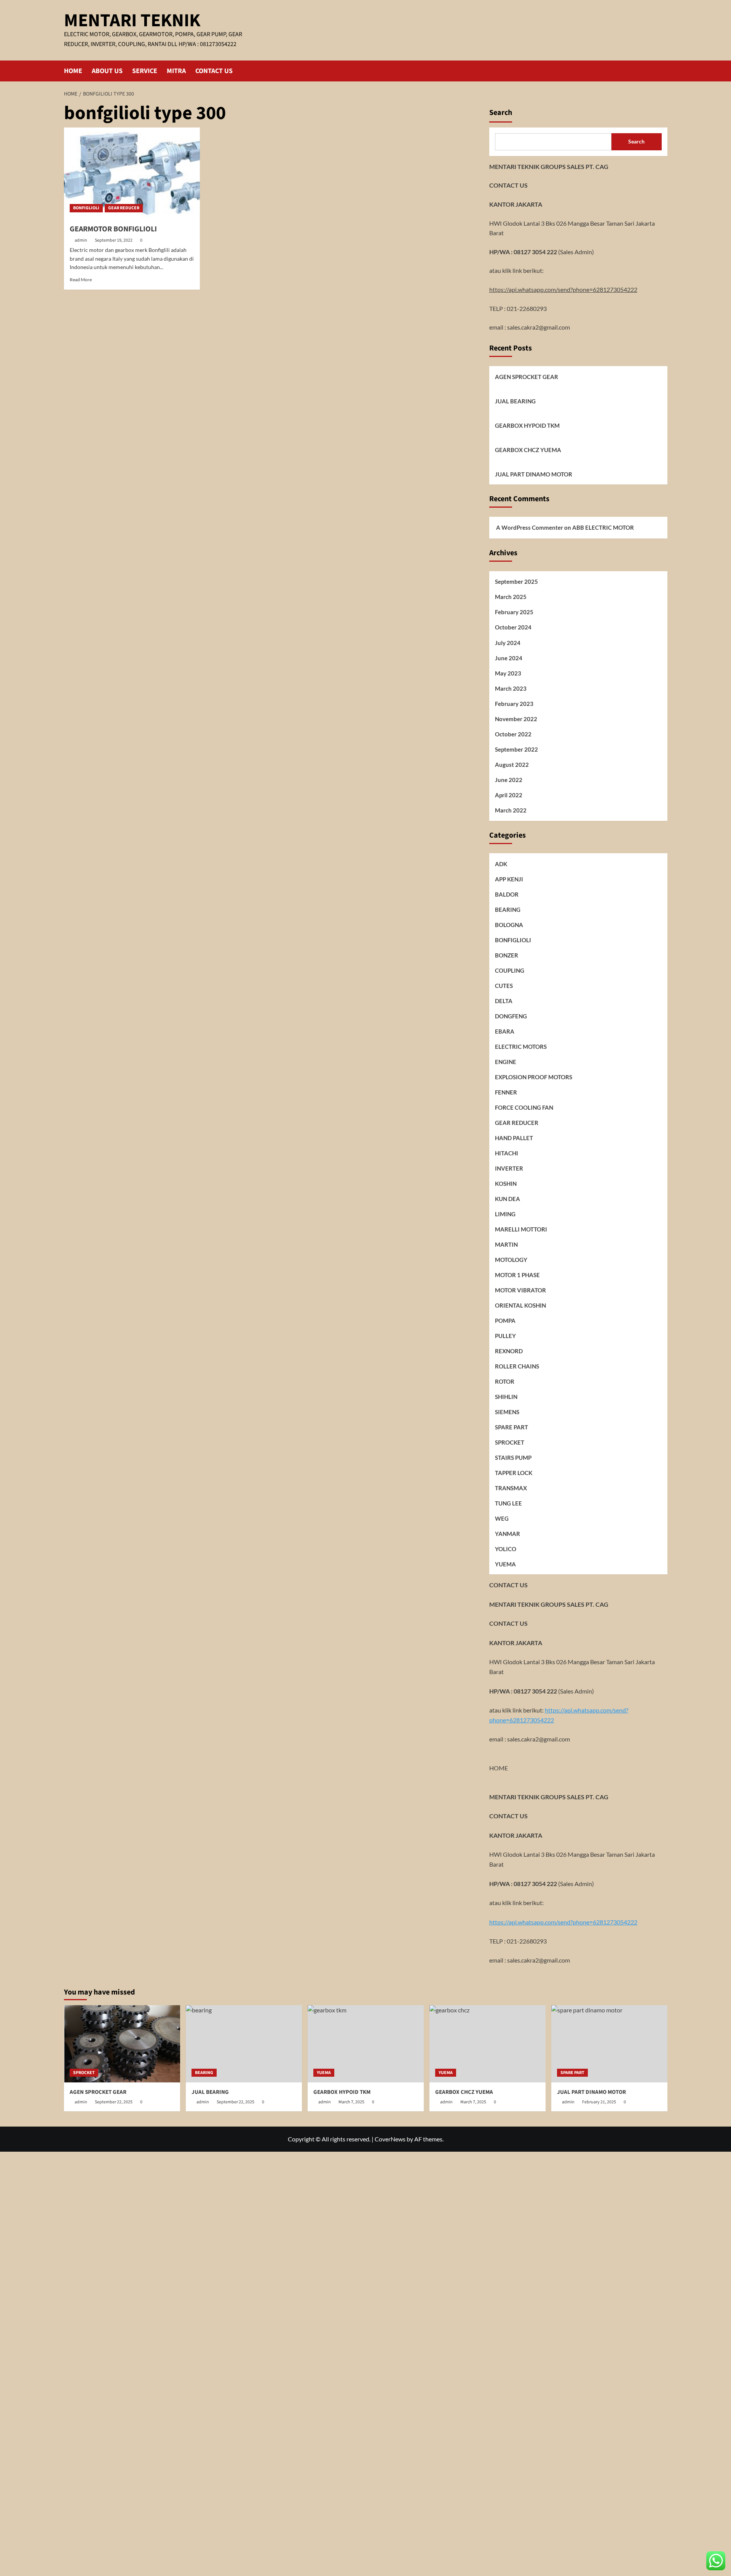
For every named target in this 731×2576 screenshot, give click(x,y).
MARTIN (506, 1244)
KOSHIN (506, 1183)
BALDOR (507, 894)
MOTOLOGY (511, 1259)
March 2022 (511, 810)
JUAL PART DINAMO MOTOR (534, 474)
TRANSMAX (511, 1488)
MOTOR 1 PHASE (517, 1274)
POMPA (505, 1320)
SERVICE (145, 71)
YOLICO (506, 1548)
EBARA (505, 1031)
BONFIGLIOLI (86, 208)
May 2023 (508, 673)
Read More (81, 280)
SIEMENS (507, 1411)
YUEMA (505, 1564)
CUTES (504, 985)
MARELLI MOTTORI (521, 1229)
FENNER (506, 1092)
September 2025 (516, 581)
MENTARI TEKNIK (132, 21)
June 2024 (509, 658)
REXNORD (509, 1351)
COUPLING (510, 970)
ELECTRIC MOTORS (521, 1046)
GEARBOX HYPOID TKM (527, 425)
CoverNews (390, 2139)
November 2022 (516, 718)
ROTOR (505, 1381)
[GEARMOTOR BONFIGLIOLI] (132, 173)
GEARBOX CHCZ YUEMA (528, 450)
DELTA (504, 1000)
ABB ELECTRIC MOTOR (603, 527)
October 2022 (513, 734)
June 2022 (509, 779)
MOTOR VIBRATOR (520, 1290)
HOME (73, 71)
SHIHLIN (506, 1396)
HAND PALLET (514, 1137)
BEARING (508, 909)
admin (81, 240)
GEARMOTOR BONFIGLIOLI (113, 229)
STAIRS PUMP (513, 1457)
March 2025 (511, 597)
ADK (501, 863)
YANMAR (508, 1533)
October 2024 (513, 627)
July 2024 (508, 642)
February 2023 (514, 703)
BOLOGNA (509, 924)
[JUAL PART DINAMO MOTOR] (609, 2044)
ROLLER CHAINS (517, 1366)
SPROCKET (510, 1442)
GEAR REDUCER (124, 208)
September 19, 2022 (114, 240)
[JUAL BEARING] (244, 2044)
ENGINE (506, 1061)
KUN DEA (508, 1198)
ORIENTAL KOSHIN (520, 1305)
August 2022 (512, 764)
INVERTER (509, 1168)
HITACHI (507, 1153)
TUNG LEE (508, 1503)
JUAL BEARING (515, 401)
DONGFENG (511, 1016)
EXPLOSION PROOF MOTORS (534, 1077)
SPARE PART (512, 1427)
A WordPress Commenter (530, 527)
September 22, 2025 (114, 2102)
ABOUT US (107, 71)
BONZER (507, 955)
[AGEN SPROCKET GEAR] (122, 2044)
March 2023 (511, 688)
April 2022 (509, 795)
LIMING (505, 1214)
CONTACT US (214, 71)
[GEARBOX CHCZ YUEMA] (488, 2044)
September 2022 (516, 749)
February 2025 (514, 612)
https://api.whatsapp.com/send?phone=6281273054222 (563, 289)
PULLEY (505, 1335)
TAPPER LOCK (514, 1472)
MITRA (176, 71)
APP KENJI (509, 879)
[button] (663, 71)
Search (501, 113)
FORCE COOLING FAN (524, 1107)
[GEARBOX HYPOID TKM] (366, 2044)
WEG (502, 1518)
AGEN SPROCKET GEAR (527, 377)
